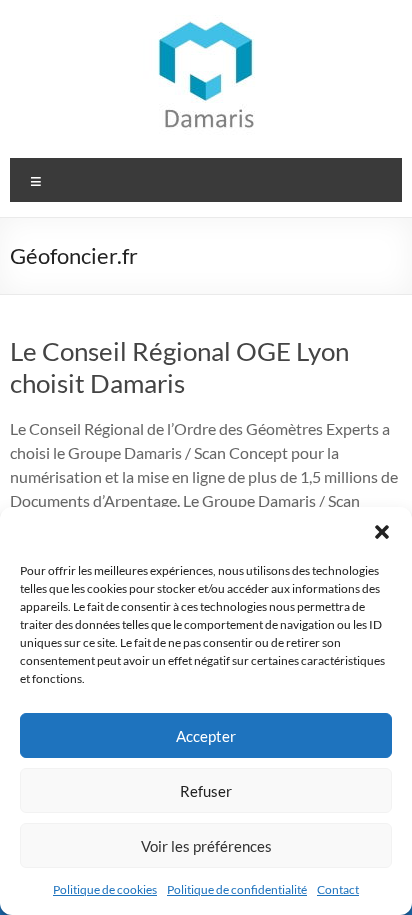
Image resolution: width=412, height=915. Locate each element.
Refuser (206, 791)
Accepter (206, 736)
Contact (338, 889)
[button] (382, 532)
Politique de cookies (105, 889)
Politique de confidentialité (237, 889)
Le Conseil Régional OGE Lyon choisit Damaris (179, 367)
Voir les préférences (206, 846)
